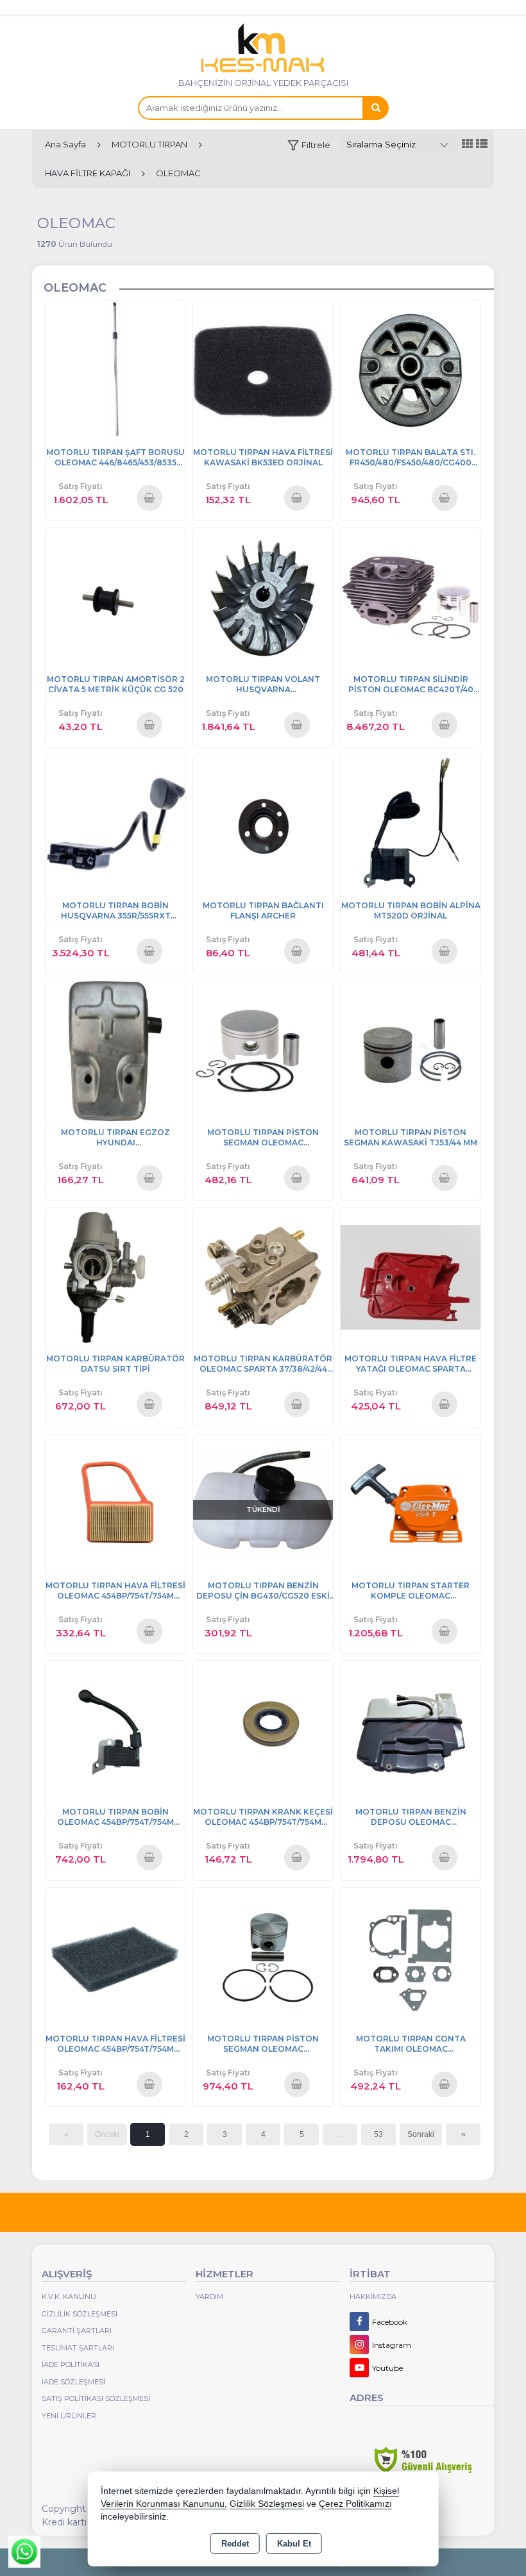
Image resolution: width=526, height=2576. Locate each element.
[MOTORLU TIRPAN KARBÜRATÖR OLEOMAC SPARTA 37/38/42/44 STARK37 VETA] (263, 1276)
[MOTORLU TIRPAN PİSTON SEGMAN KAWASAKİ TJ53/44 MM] (411, 1050)
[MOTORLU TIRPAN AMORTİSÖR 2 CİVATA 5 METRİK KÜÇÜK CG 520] (115, 597)
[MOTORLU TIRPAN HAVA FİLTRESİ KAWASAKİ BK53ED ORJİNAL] (263, 370)
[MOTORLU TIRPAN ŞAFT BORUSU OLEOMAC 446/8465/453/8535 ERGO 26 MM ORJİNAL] (115, 370)
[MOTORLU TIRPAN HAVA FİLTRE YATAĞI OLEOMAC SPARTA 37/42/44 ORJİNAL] (411, 1276)
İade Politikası (71, 2364)
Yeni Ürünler (69, 2416)
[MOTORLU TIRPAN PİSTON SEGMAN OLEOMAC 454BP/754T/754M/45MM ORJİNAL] (263, 1957)
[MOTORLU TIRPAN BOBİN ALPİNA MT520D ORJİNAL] (411, 823)
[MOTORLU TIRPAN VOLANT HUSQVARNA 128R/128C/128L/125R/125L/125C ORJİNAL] (263, 597)
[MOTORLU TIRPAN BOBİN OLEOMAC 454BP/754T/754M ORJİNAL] (115, 1730)
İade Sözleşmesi (73, 2382)
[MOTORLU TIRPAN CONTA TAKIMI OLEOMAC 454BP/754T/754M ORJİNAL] (411, 1957)
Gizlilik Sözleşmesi (80, 2314)
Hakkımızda (373, 2297)
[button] (309, 145)
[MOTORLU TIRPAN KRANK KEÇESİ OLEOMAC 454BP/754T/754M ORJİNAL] (263, 1730)
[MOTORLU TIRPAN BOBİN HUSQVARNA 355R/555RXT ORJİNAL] (115, 823)
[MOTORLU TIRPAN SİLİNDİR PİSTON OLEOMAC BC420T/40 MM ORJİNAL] (411, 597)
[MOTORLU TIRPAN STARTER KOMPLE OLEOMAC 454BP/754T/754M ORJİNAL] (411, 1503)
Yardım (209, 2297)
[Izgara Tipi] (468, 145)
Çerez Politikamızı (355, 2504)
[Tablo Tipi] (482, 145)
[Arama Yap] (375, 108)
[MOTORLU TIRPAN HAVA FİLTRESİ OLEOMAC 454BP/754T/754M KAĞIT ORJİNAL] (115, 1503)
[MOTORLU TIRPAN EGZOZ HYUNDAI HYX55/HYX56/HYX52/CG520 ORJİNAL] (115, 1050)
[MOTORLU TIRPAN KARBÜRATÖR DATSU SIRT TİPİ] (115, 1276)
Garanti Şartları (77, 2331)
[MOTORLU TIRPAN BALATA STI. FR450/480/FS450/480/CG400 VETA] (411, 370)
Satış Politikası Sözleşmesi (96, 2398)
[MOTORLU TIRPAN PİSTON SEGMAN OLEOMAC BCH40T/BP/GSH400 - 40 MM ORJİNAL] (263, 1050)
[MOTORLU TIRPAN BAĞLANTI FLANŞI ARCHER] (263, 823)
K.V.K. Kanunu (69, 2297)
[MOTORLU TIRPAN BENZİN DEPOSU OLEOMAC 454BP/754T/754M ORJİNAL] (411, 1730)
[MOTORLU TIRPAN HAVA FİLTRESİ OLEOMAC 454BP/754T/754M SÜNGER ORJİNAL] (115, 1957)
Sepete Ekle (149, 497)
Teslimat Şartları (78, 2348)
